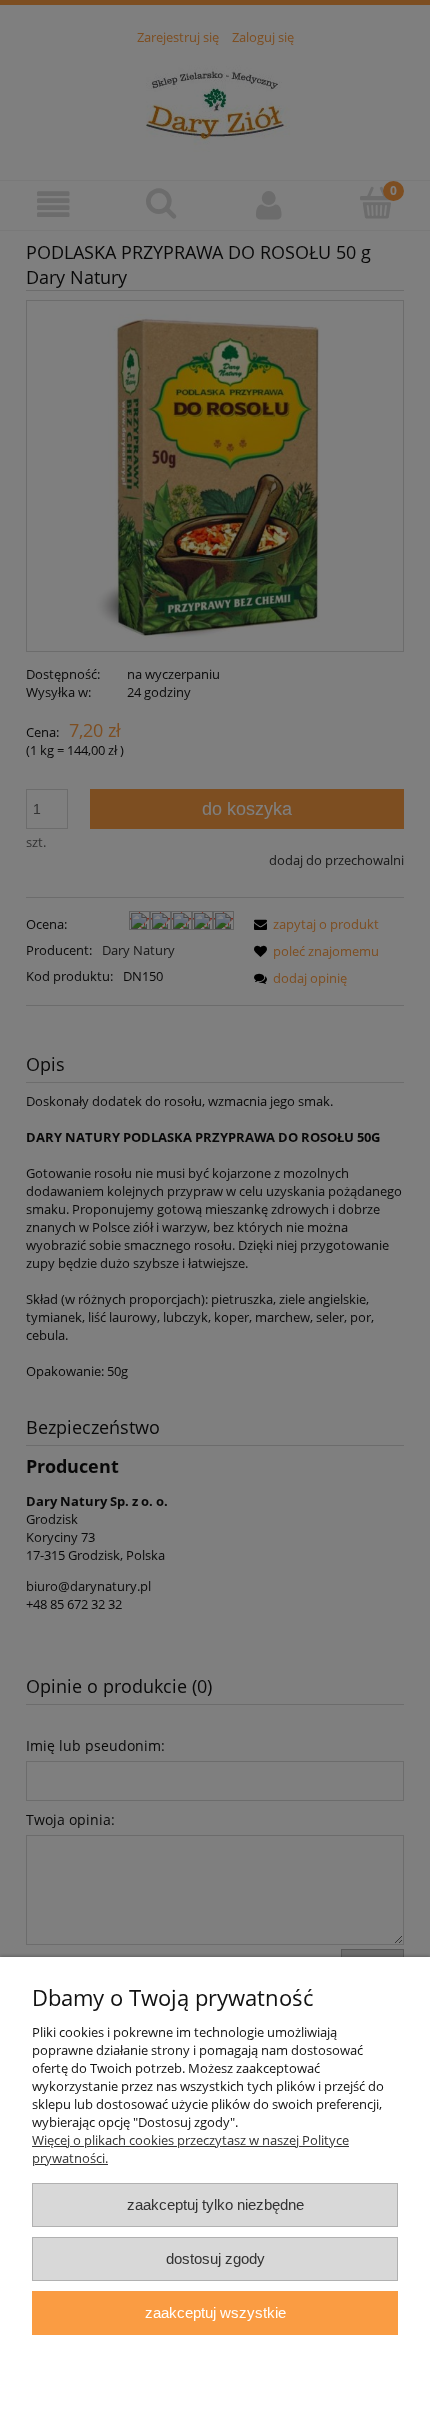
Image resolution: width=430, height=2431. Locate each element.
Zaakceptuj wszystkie (215, 2312)
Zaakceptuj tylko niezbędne (215, 2204)
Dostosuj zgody (215, 2258)
